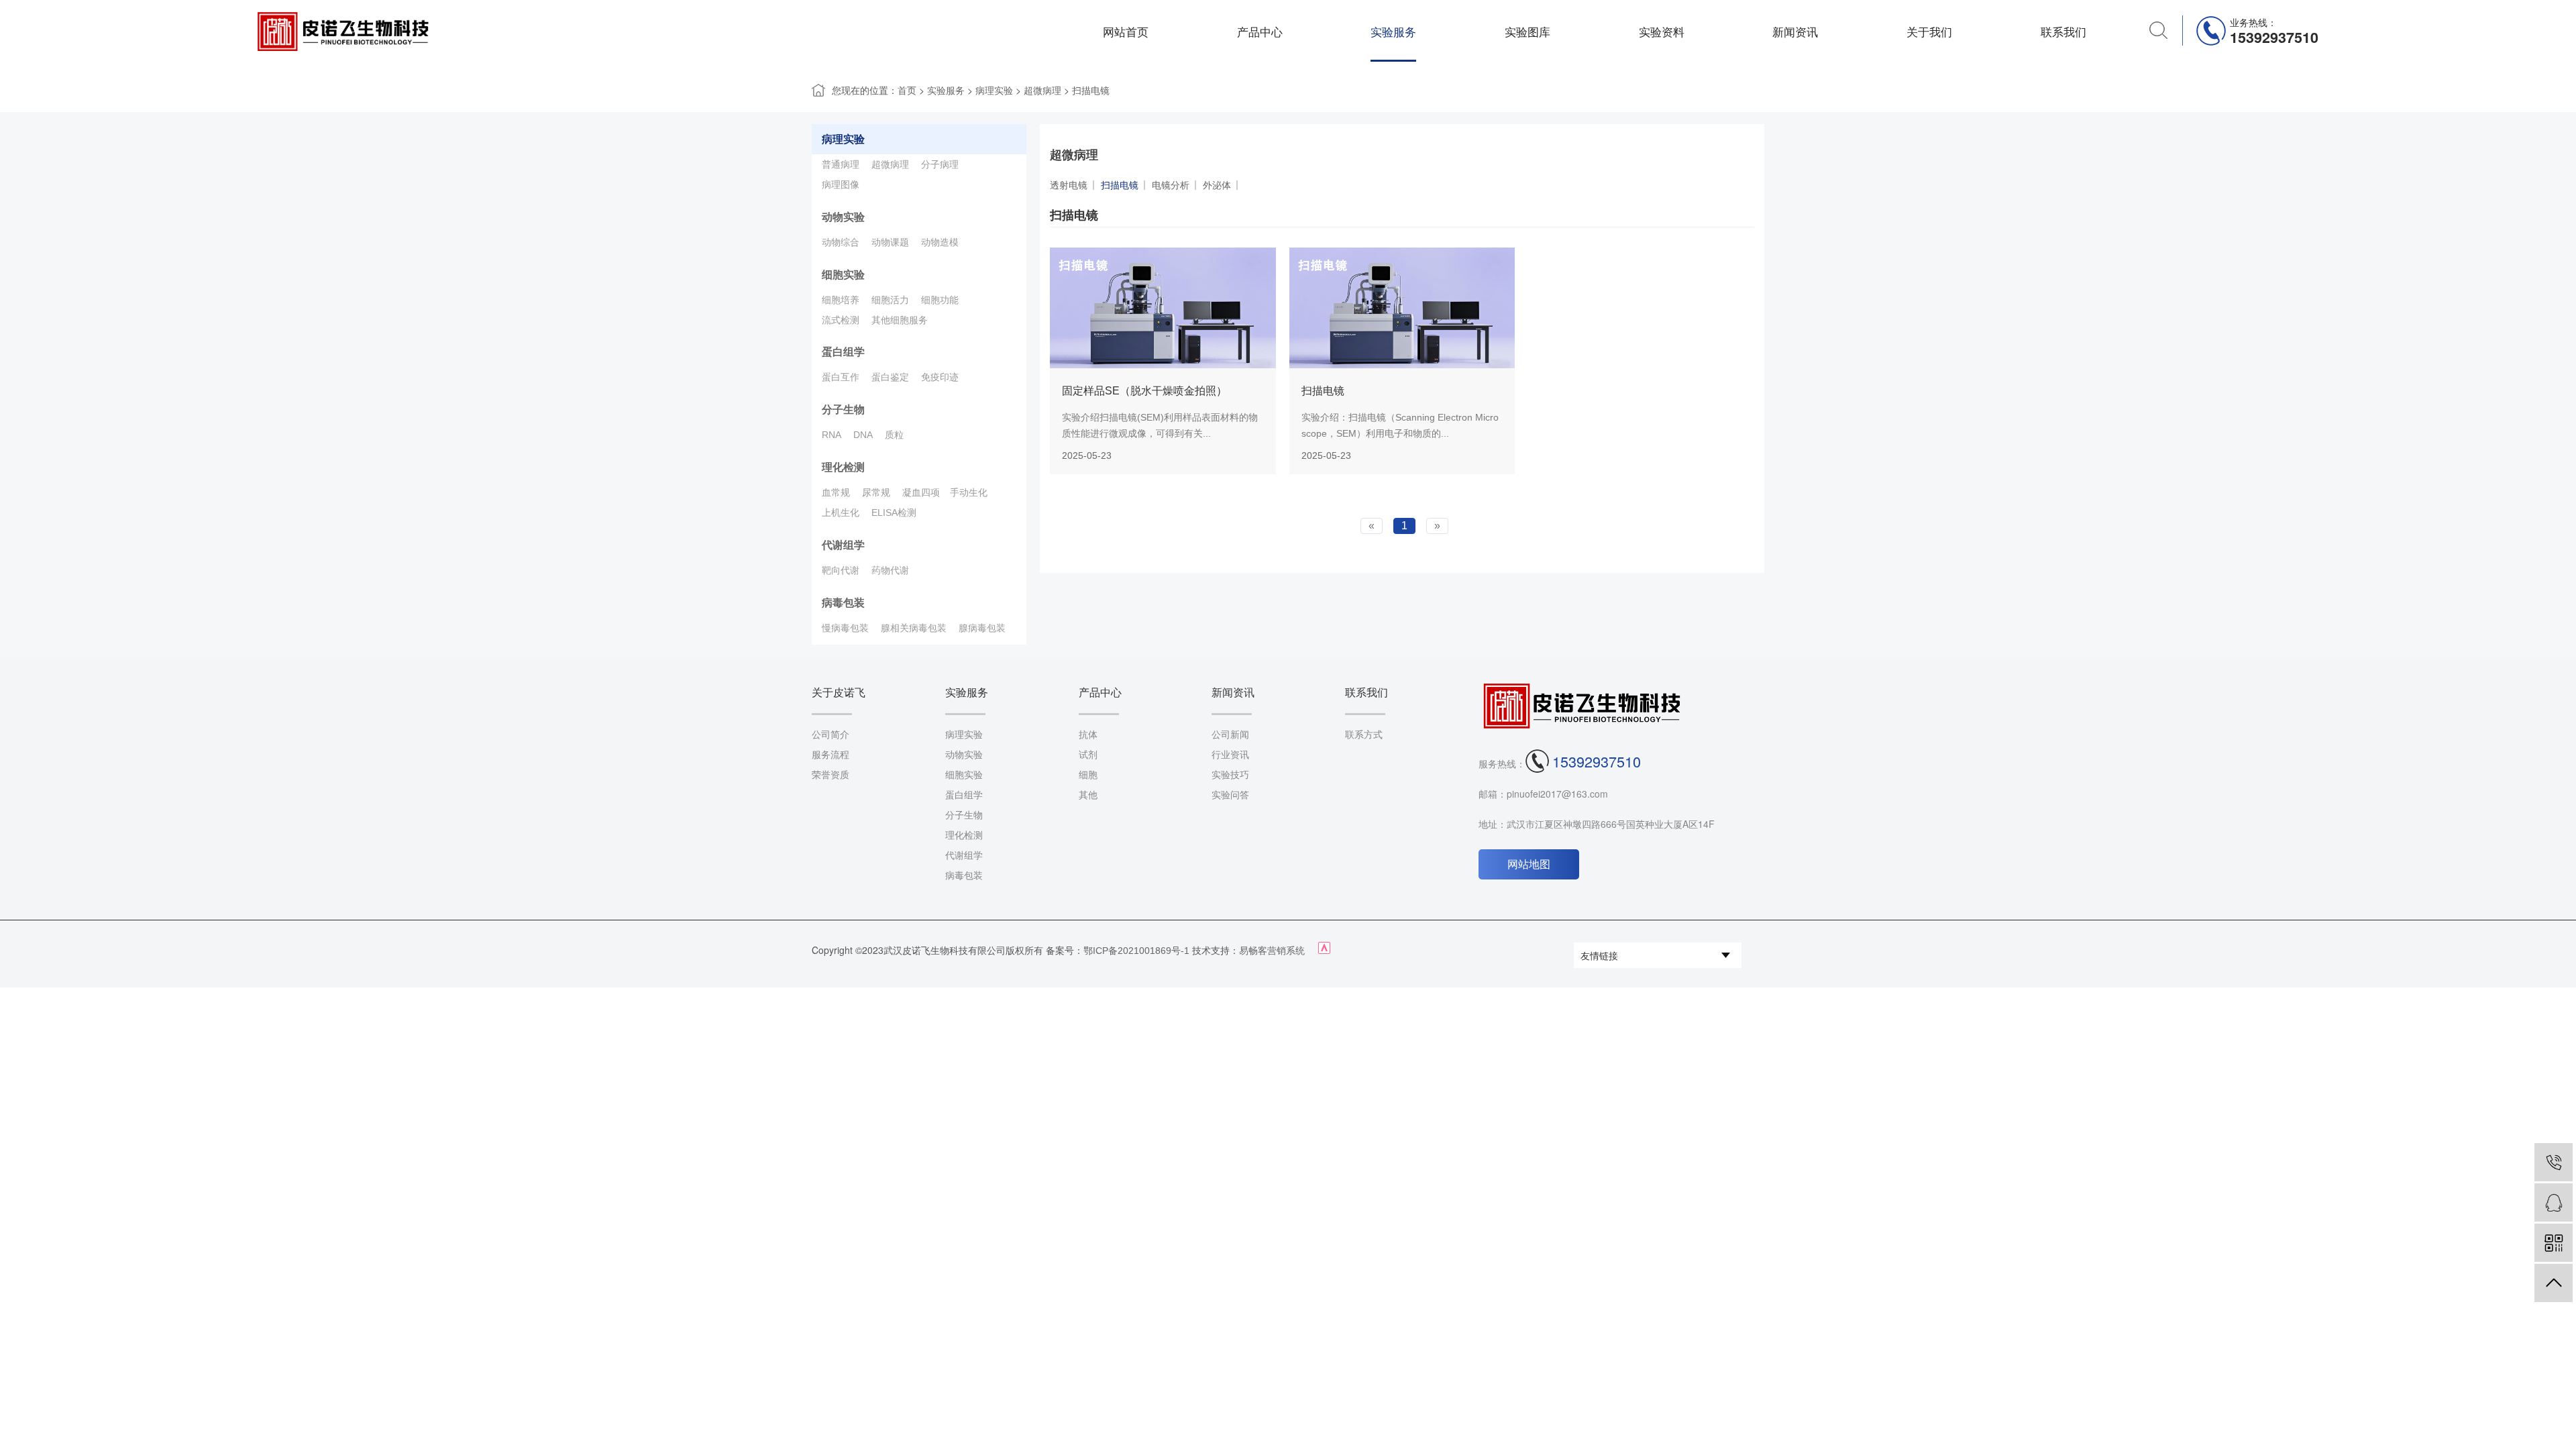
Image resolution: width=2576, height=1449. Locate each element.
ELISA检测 (894, 513)
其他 (1088, 795)
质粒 (894, 435)
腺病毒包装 (982, 628)
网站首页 (1126, 32)
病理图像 (841, 184)
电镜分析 (1171, 185)
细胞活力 (890, 300)
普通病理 (841, 164)
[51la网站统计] (1324, 951)
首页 (907, 91)
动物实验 (843, 217)
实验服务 (1393, 32)
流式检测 (841, 320)
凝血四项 (921, 492)
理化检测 (843, 467)
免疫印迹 (940, 377)
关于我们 (1929, 32)
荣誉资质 (830, 775)
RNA (831, 435)
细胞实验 (843, 275)
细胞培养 (841, 300)
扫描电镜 (1091, 91)
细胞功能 (940, 300)
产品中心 (1260, 32)
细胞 (1088, 775)
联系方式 (1364, 735)
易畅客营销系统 (1272, 951)
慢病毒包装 (845, 628)
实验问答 (1230, 795)
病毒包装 (843, 603)
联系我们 (2063, 32)
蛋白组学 (843, 352)
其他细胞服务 (900, 320)
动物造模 (940, 242)
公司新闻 (1230, 735)
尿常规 (876, 492)
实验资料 (1662, 32)
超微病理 (1042, 91)
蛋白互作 (841, 377)
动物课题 (890, 242)
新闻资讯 (1795, 32)
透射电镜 (1069, 185)
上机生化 (841, 513)
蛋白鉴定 (890, 377)
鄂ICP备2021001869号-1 (1136, 951)
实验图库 (1527, 32)
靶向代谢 (841, 570)
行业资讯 (1230, 755)
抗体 (1088, 735)
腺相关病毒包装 (914, 628)
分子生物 (843, 410)
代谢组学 (843, 545)
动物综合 (841, 242)
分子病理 (940, 164)
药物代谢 (890, 570)
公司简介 (830, 735)
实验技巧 (1230, 775)
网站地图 (1529, 864)
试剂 (1088, 755)
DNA (863, 435)
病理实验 (994, 91)
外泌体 (1217, 185)
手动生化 (969, 492)
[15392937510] (2554, 1162)
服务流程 (830, 755)
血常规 (836, 492)
